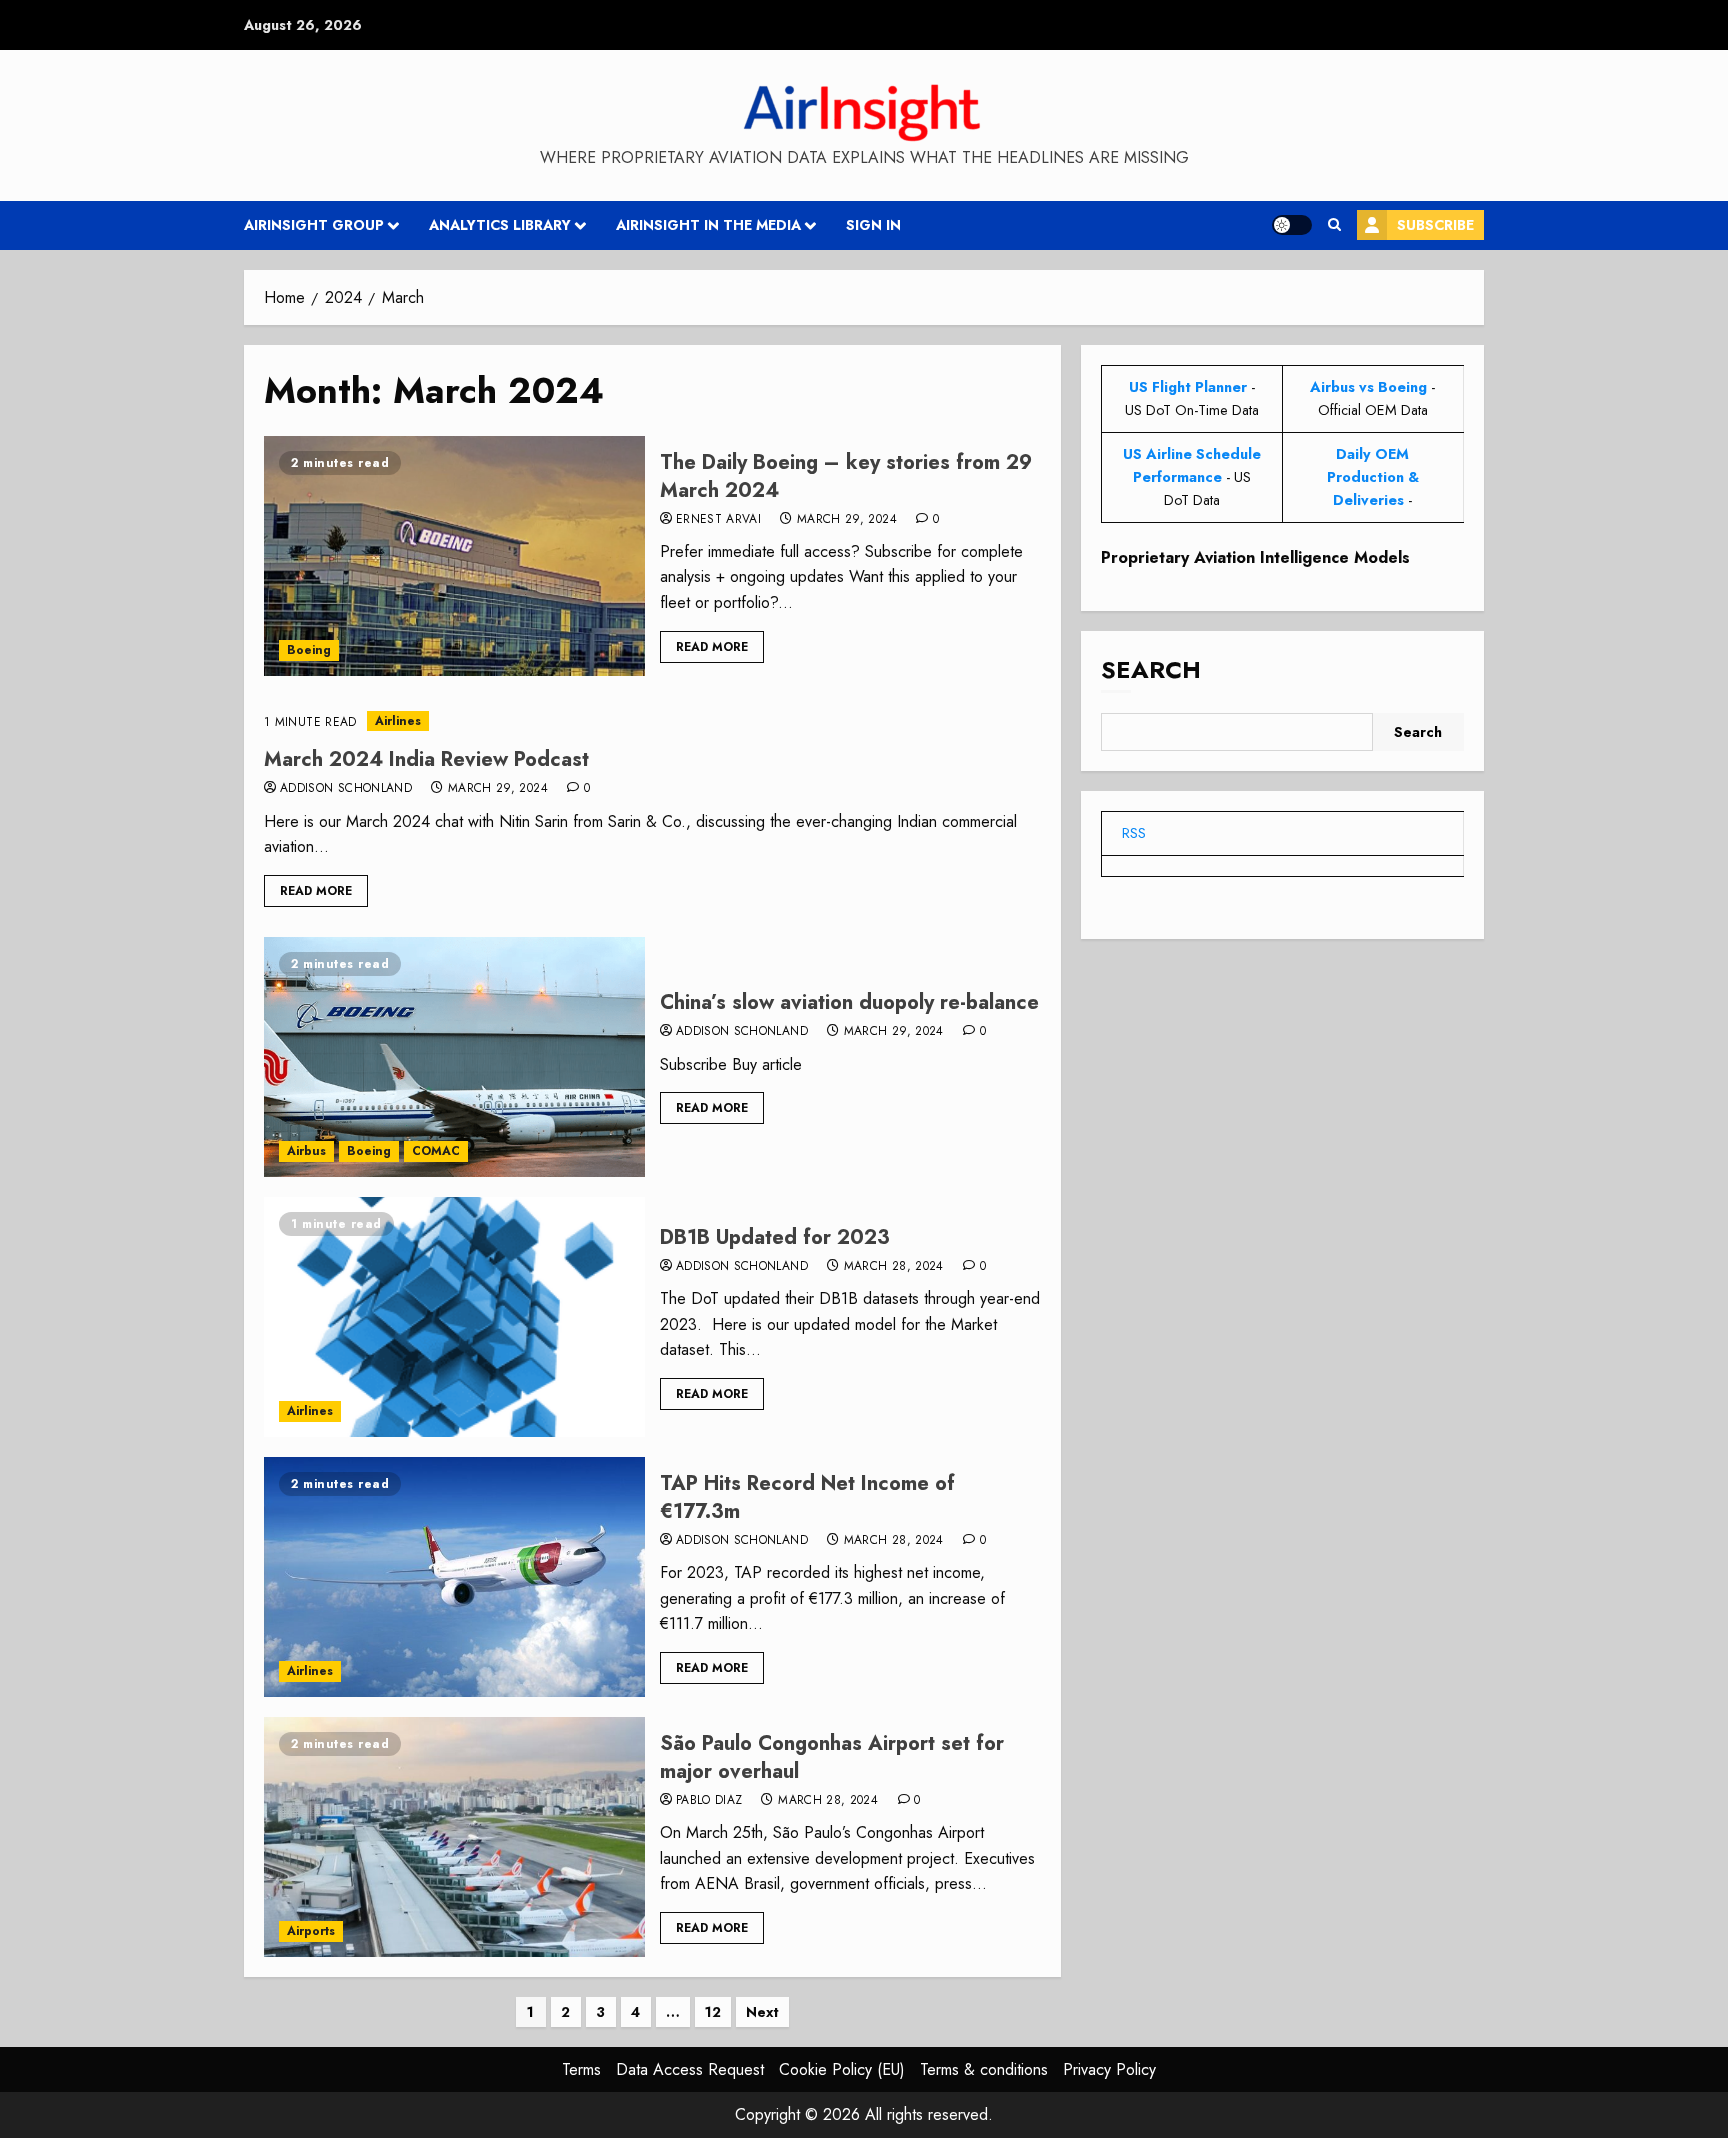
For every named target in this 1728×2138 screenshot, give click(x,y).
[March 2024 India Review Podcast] (652, 721)
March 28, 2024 (894, 1267)
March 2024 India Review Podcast (426, 759)
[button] (1334, 225)
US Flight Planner (1188, 387)
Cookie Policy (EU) (842, 2069)
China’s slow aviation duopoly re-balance (849, 1002)
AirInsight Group (314, 225)
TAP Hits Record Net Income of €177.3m (807, 1497)
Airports (311, 1931)
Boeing (309, 650)
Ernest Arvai (718, 520)
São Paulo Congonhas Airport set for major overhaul (832, 1757)
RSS (1134, 833)
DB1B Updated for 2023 (775, 1237)
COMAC (436, 1151)
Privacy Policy (1109, 2069)
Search (1151, 669)
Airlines (398, 721)
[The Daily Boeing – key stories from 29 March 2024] (454, 556)
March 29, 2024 (847, 520)
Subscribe (1435, 225)
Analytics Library (500, 225)
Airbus (306, 1151)
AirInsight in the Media (708, 225)
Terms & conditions (984, 2069)
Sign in (873, 225)
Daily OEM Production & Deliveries (1373, 477)
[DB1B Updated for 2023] (454, 1317)
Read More (712, 647)
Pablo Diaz (709, 1801)
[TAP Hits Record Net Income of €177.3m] (454, 1577)
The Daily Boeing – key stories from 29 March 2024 (846, 476)
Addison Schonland (346, 789)
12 (713, 2012)
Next (762, 2012)
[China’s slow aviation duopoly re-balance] (454, 1057)
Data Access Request (690, 2069)
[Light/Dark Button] (1292, 225)
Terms (581, 2069)
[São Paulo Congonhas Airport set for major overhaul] (454, 1837)
